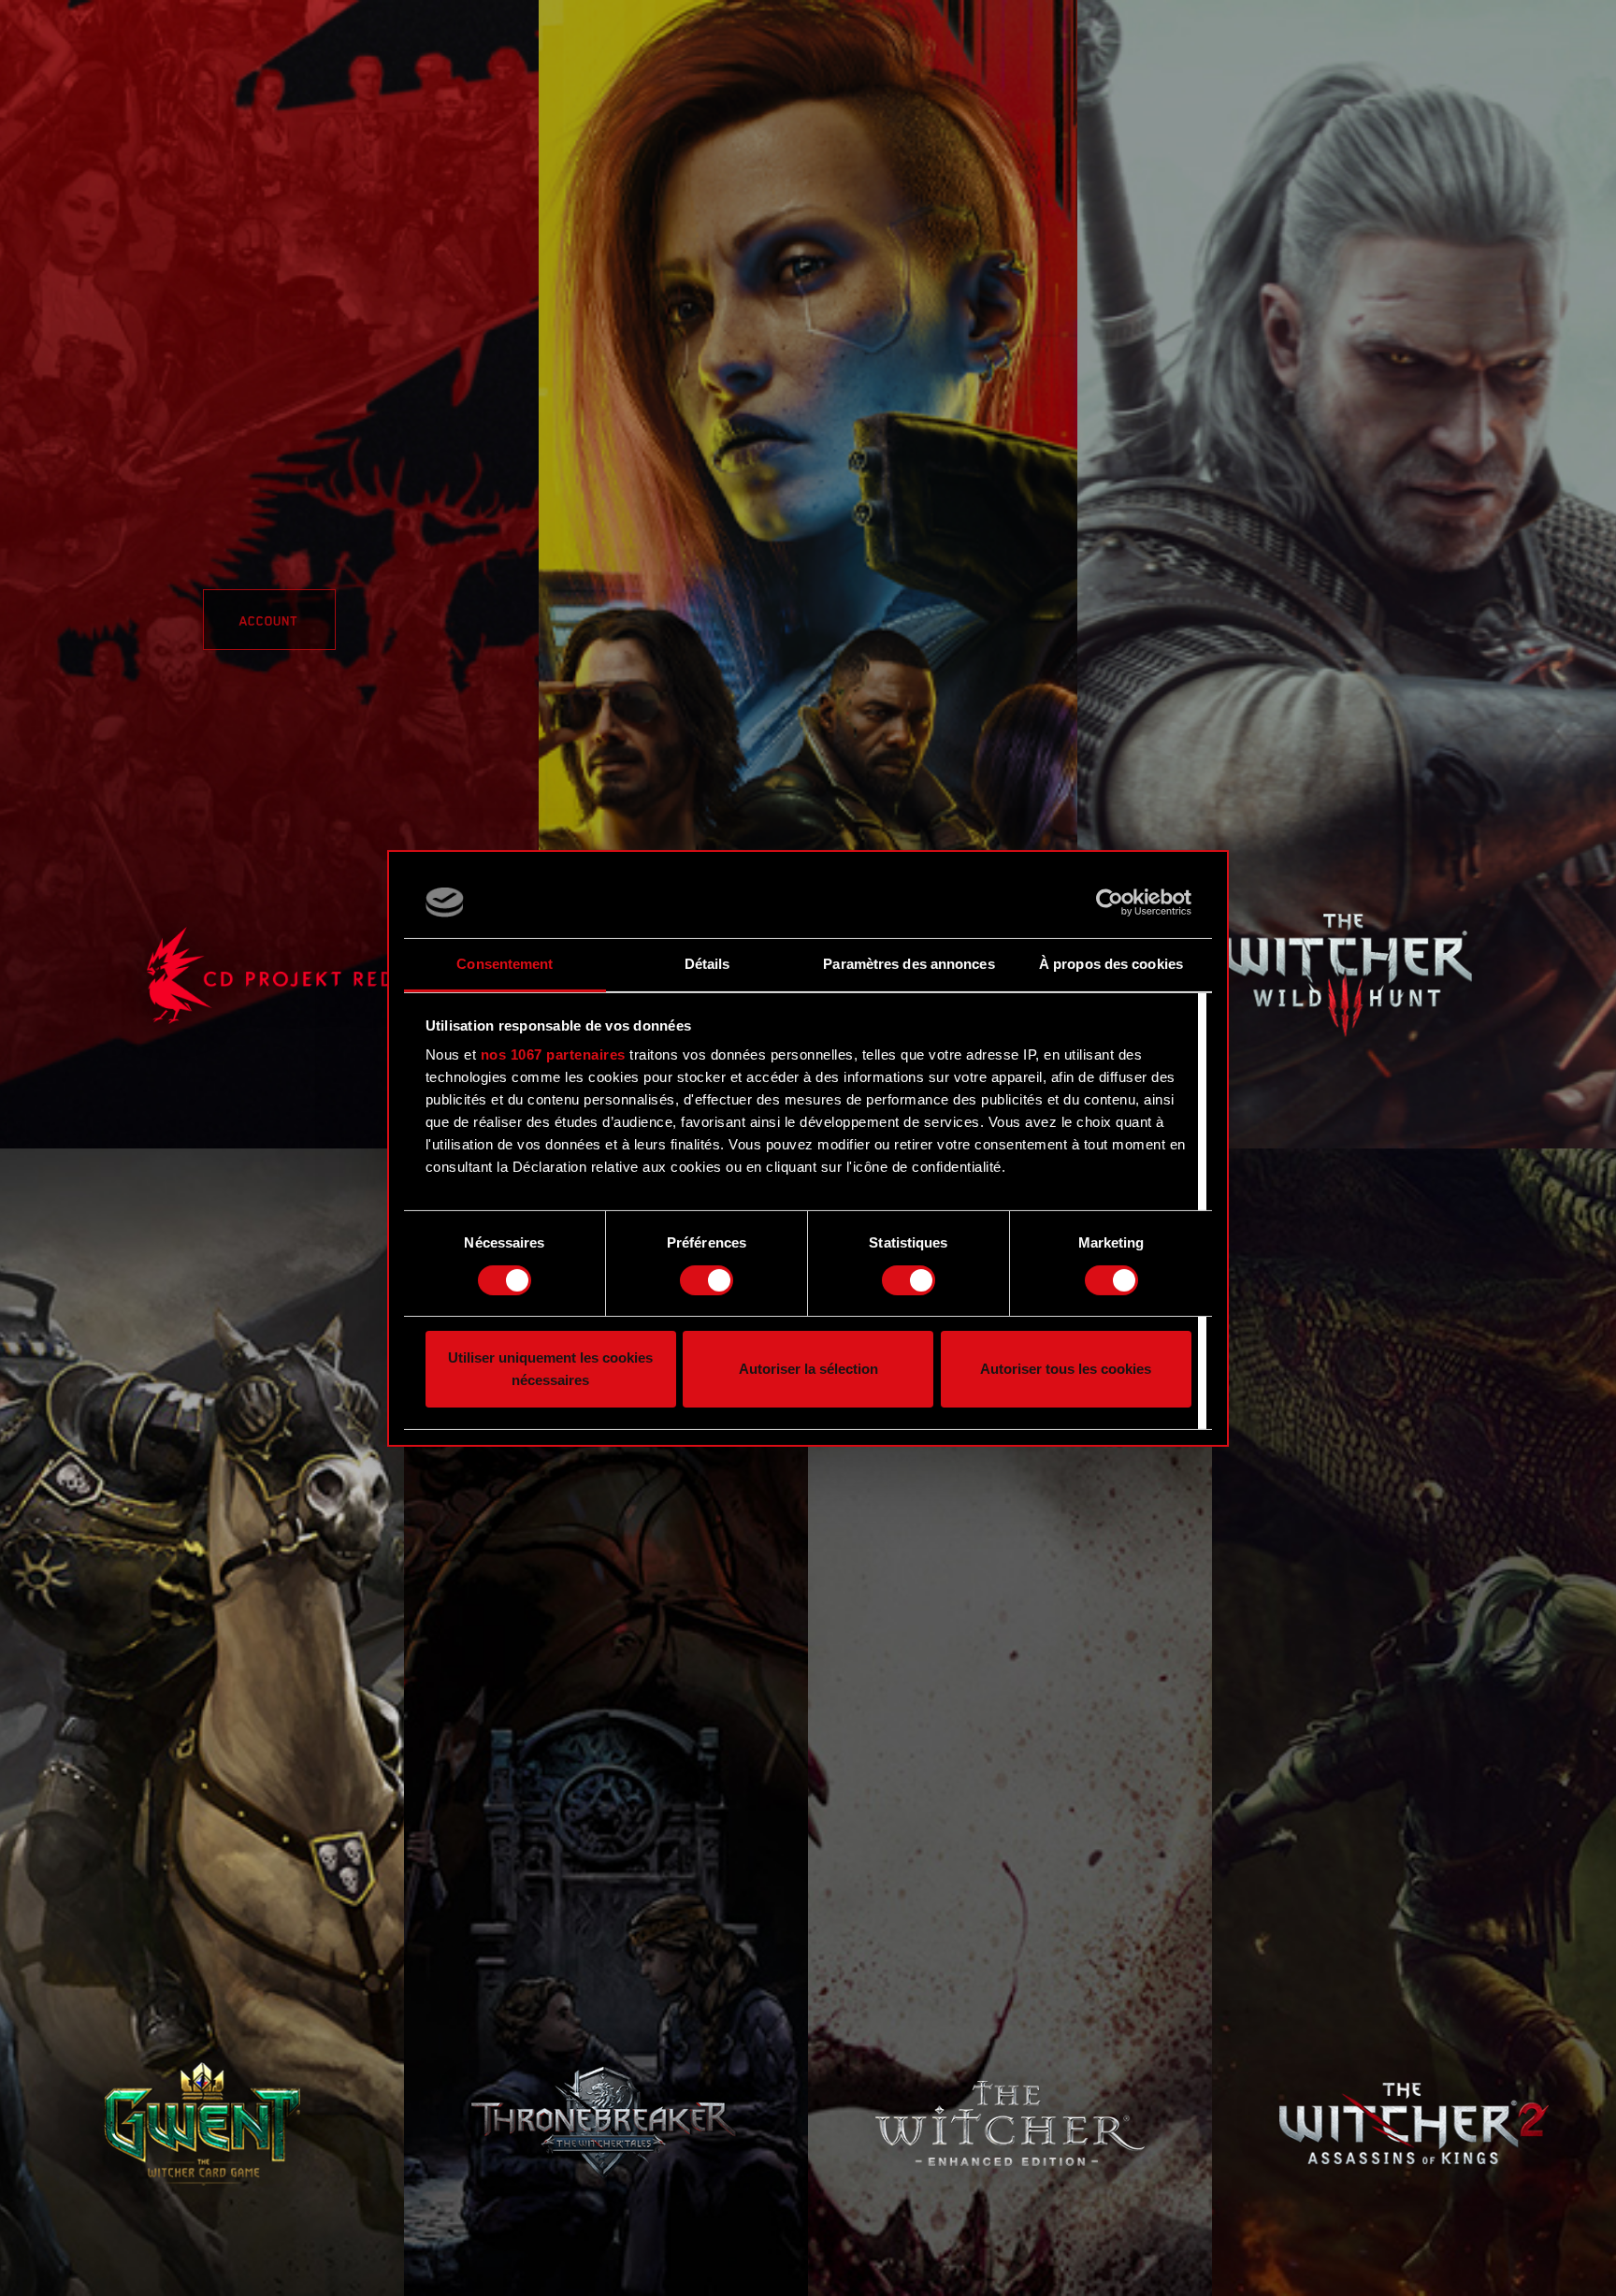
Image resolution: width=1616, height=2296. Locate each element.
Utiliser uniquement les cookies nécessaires (550, 1369)
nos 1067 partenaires (553, 1054)
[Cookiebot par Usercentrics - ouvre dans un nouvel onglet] (1110, 903)
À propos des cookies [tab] (1111, 964)
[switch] (707, 1280)
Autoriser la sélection (808, 1369)
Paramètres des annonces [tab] (909, 964)
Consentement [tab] (505, 964)
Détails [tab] (707, 964)
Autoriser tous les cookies (1066, 1369)
